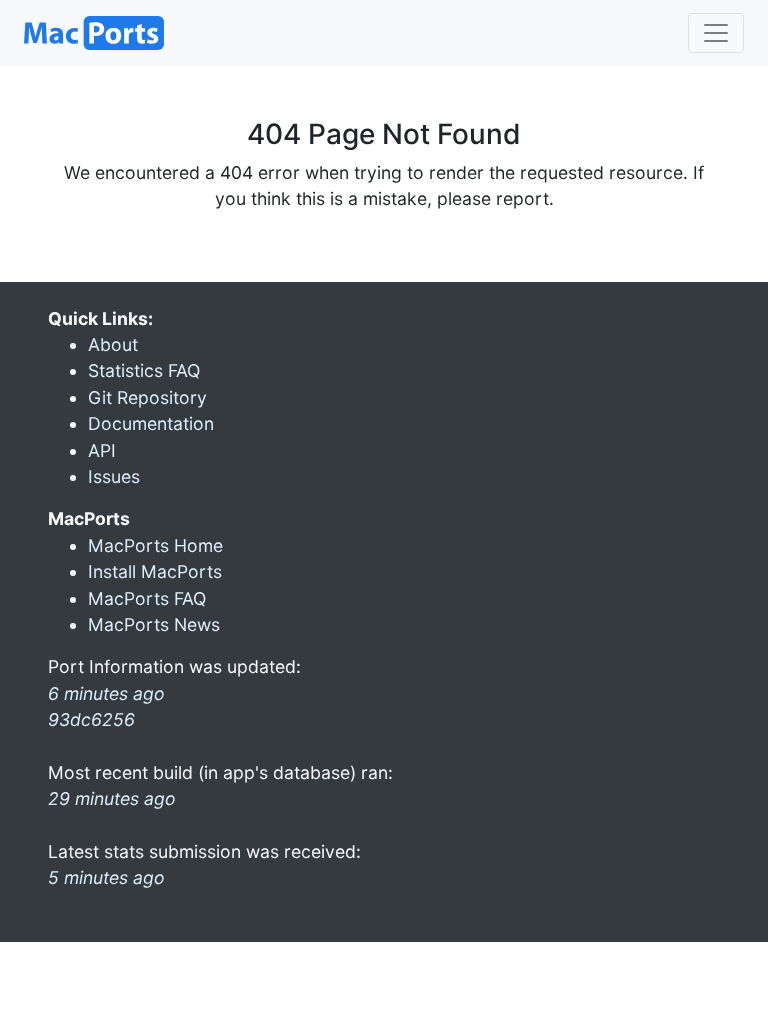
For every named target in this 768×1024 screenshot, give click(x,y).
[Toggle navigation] (716, 33)
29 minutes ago (112, 798)
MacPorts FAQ (147, 598)
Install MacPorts (155, 571)
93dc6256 (91, 719)
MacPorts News (154, 624)
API (102, 450)
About (113, 344)
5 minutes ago (106, 877)
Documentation (151, 423)
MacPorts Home (155, 545)
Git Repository (147, 397)
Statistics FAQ (144, 370)
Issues (114, 476)
